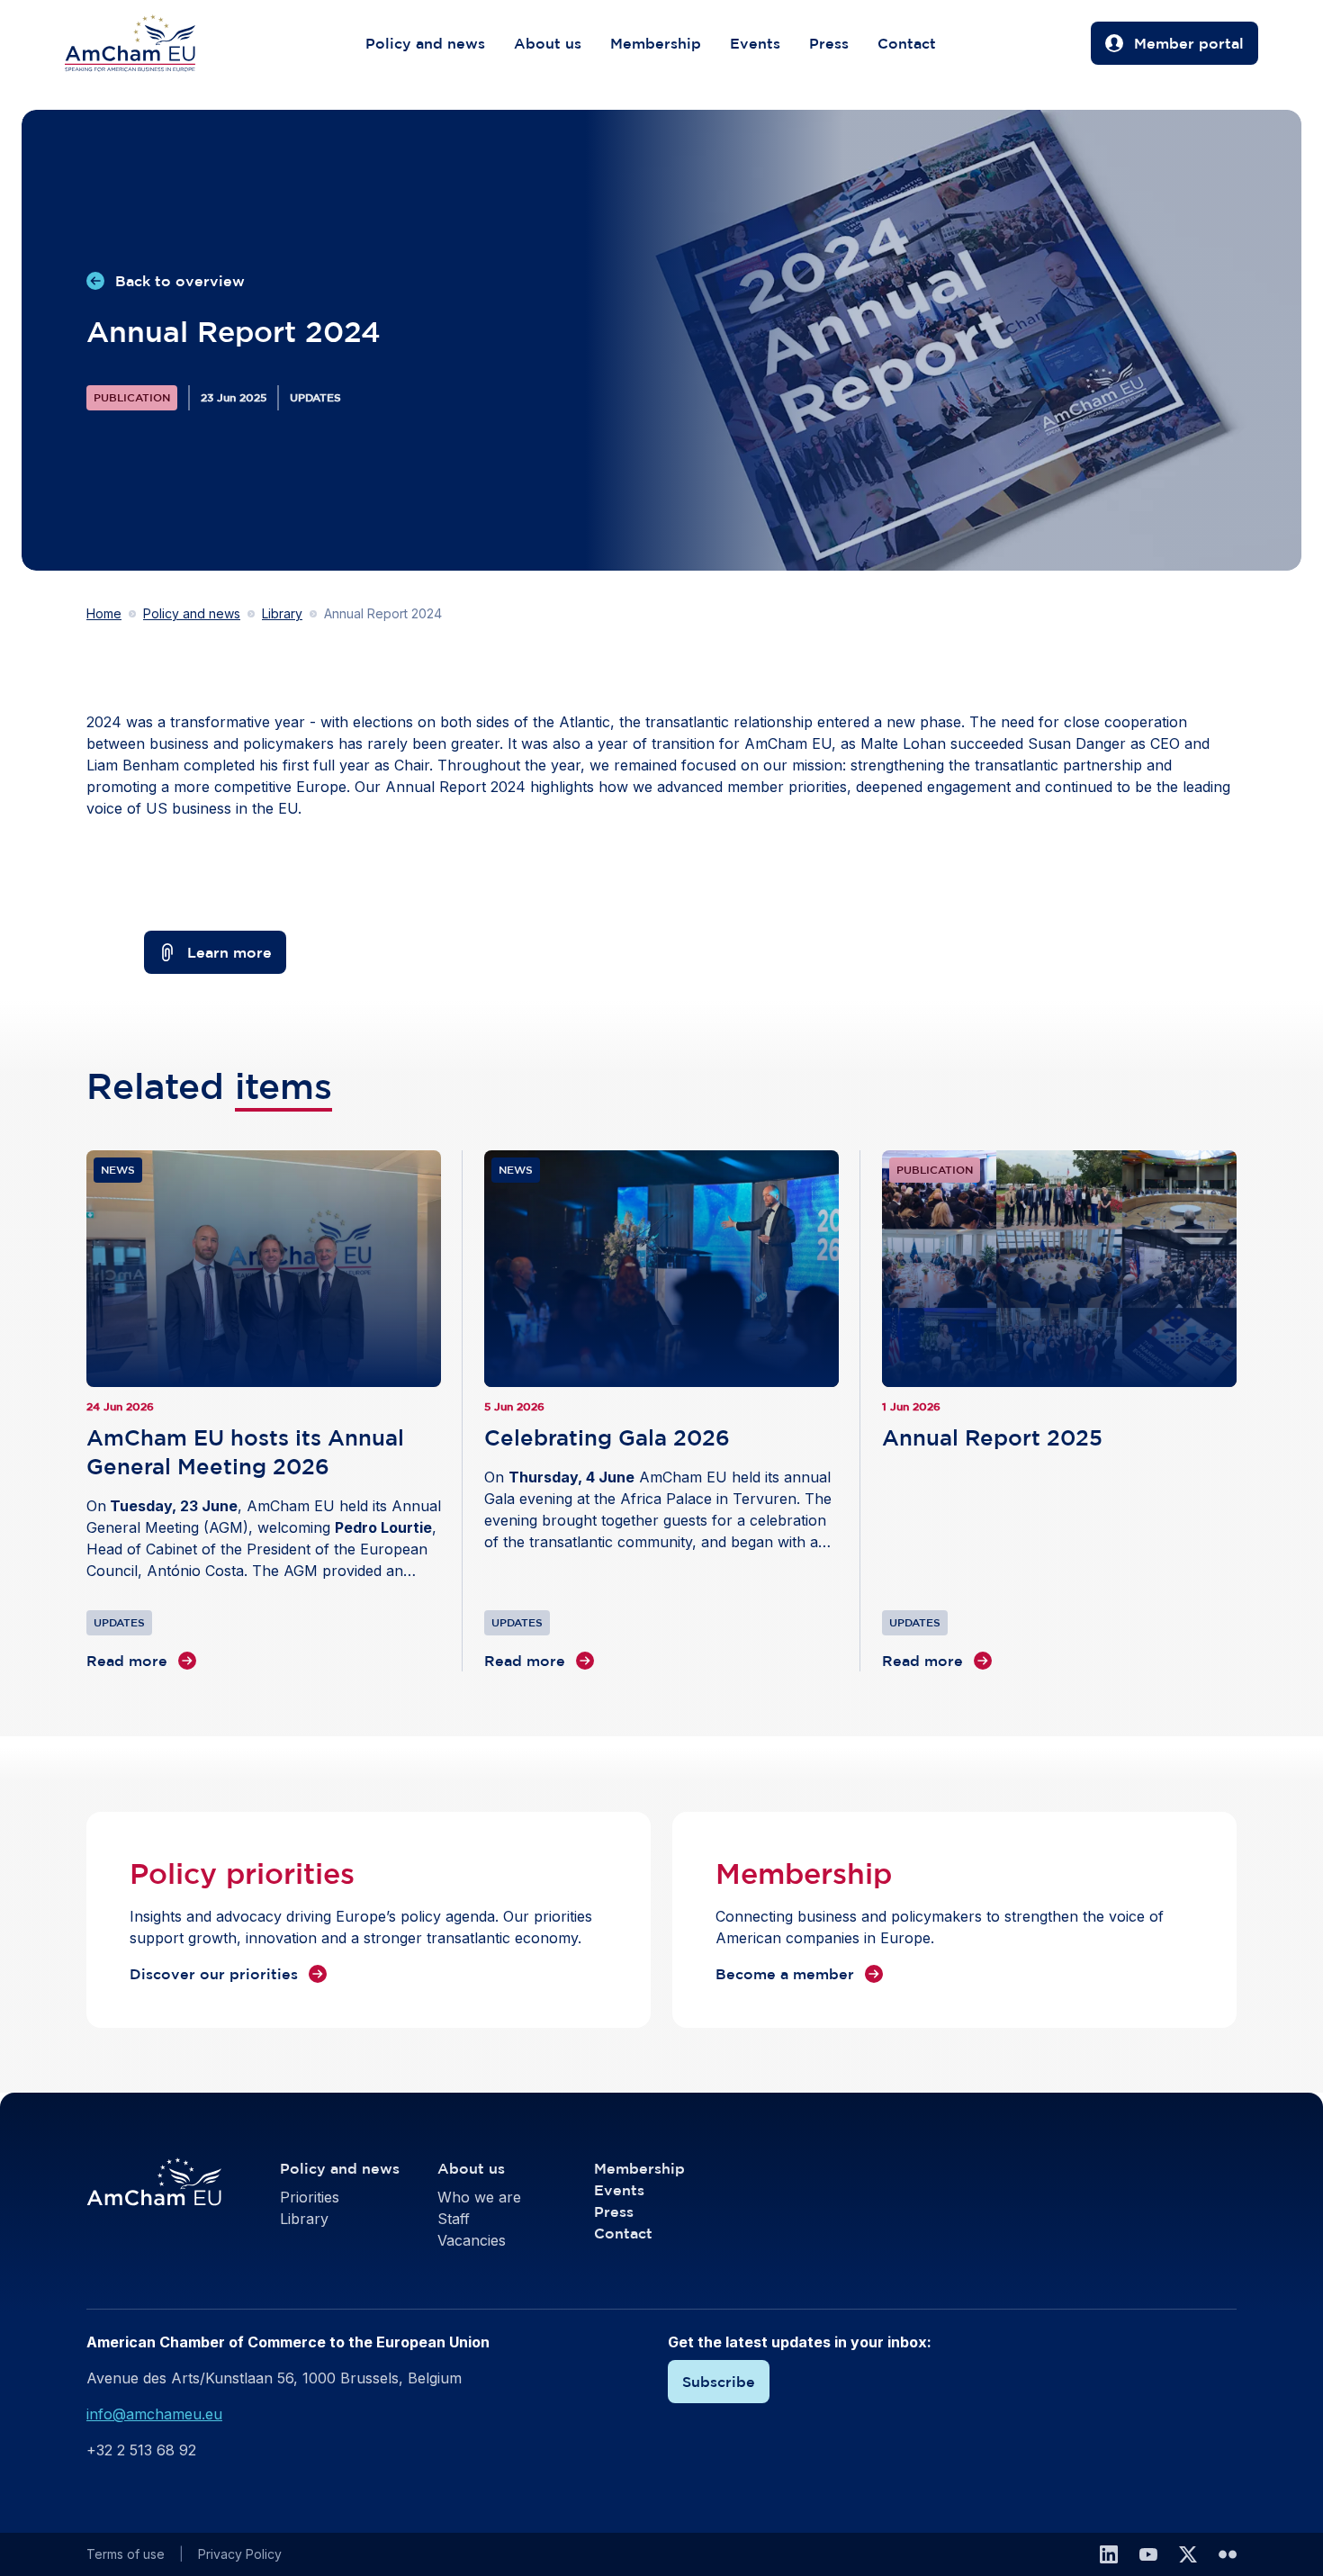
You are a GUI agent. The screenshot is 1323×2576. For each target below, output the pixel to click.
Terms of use (126, 2554)
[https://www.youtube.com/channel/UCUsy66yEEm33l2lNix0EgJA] (1148, 2554)
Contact (907, 43)
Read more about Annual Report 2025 (1059, 1411)
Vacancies (472, 2240)
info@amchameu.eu (154, 2414)
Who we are (479, 2197)
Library (282, 613)
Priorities (310, 2197)
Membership (656, 43)
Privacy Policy (240, 2554)
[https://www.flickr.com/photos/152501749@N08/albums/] (1228, 2554)
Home (104, 613)
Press (829, 43)
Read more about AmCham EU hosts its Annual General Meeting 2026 (264, 1411)
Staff (454, 2219)
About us (548, 43)
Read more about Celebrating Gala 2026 (661, 1411)
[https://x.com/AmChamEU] (1188, 2554)
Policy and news (425, 43)
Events (755, 43)
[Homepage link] (148, 43)
